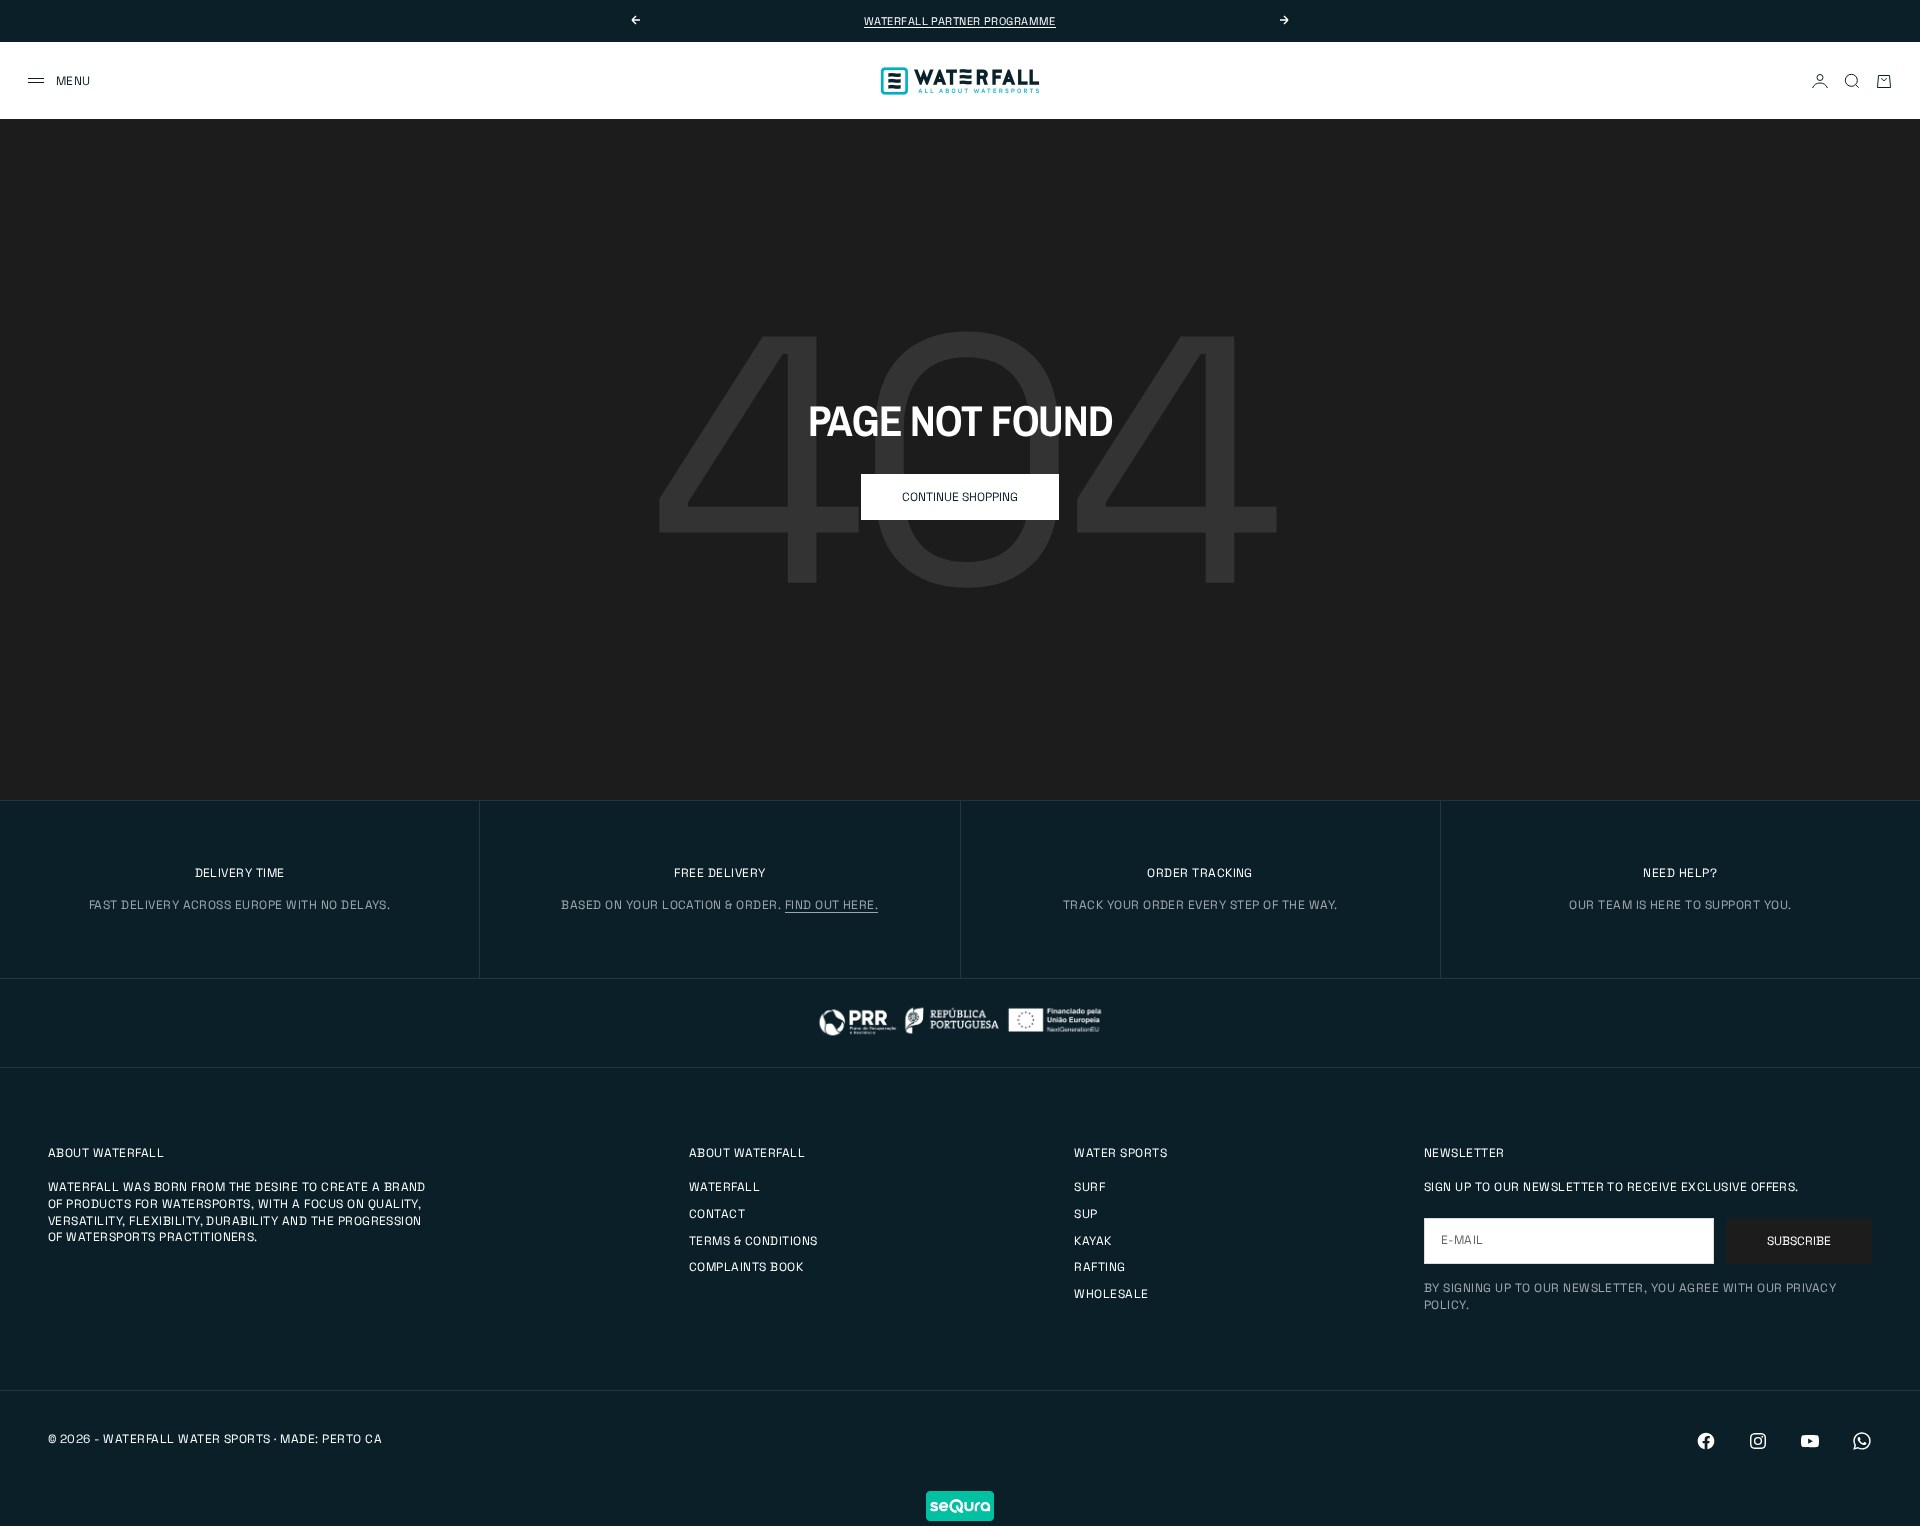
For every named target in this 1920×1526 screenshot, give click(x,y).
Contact (717, 1214)
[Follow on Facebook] (1706, 1441)
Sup (1085, 1214)
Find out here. (832, 905)
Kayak (1092, 1241)
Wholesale (1111, 1294)
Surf (1089, 1187)
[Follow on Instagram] (1758, 1441)
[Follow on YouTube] (1810, 1441)
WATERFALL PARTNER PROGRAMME (960, 21)
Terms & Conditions (753, 1241)
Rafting (1099, 1267)
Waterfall (724, 1187)
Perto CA (352, 1439)
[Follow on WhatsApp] (1862, 1441)
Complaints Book (746, 1267)
